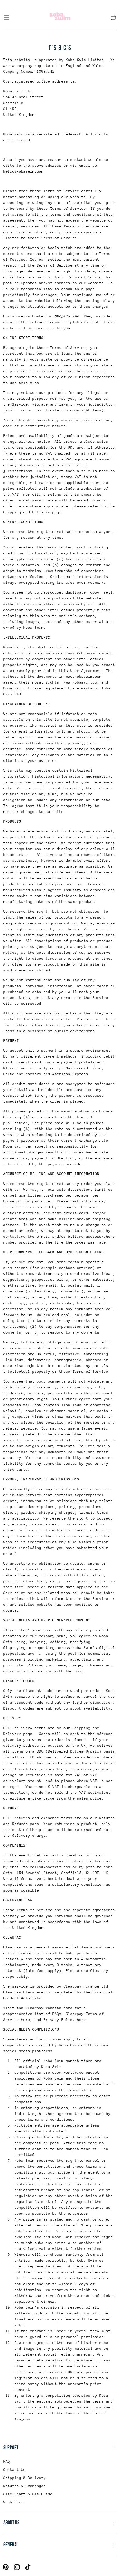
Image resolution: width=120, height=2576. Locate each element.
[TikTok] (28, 2567)
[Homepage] (60, 17)
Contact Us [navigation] (15, 2470)
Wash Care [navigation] (13, 2502)
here (26, 2020)
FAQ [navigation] (7, 2461)
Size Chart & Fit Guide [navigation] (28, 2494)
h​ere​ (81, 2020)
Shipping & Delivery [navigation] (25, 2478)
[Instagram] (17, 2567)
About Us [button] (11, 2523)
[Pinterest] (6, 2567)
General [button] (11, 2545)
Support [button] (11, 2448)
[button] (7, 17)
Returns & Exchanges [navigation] (25, 2486)
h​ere (68, 2008)
